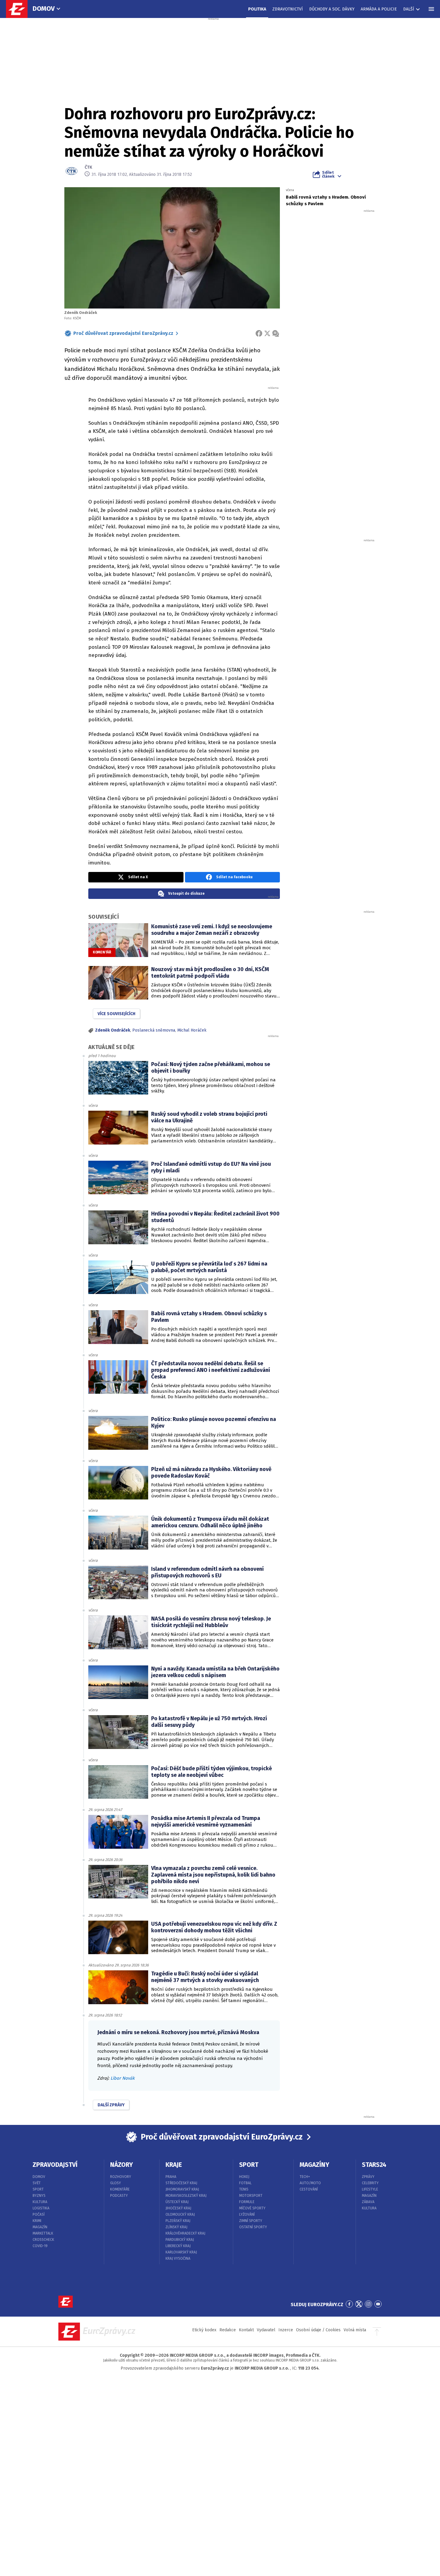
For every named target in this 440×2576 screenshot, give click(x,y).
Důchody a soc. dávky (332, 9)
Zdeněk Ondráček (113, 1030)
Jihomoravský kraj (182, 2189)
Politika (257, 9)
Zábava (368, 2202)
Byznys (39, 2196)
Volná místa (355, 2330)
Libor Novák (123, 2078)
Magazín (40, 2227)
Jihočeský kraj (178, 2208)
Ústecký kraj (177, 2202)
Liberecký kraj (178, 2246)
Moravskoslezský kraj (186, 2196)
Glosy (116, 2183)
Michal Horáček (192, 1030)
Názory (122, 2165)
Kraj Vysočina (178, 2258)
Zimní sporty (251, 2221)
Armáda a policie (379, 9)
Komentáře (120, 2189)
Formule (247, 2202)
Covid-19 (40, 2246)
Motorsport (251, 2196)
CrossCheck (43, 2240)
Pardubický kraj (180, 2240)
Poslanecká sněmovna (154, 1030)
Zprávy (368, 2177)
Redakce (228, 2330)
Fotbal (245, 2183)
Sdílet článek (328, 174)
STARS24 (374, 2165)
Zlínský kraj (176, 2227)
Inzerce (286, 2330)
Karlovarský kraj (181, 2252)
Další (409, 9)
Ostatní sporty (253, 2227)
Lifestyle (370, 2189)
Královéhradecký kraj (185, 2233)
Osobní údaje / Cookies (318, 2330)
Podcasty (119, 2196)
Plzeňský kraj (178, 2221)
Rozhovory (121, 2177)
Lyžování (247, 2214)
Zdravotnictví (288, 9)
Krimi (37, 2221)
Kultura (40, 2202)
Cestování (309, 2189)
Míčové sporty (252, 2208)
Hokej (244, 2177)
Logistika (41, 2208)
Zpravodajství (55, 2165)
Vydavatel (266, 2330)
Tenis (244, 2189)
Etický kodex (204, 2330)
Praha (171, 2177)
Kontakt (246, 2330)
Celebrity (370, 2183)
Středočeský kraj (181, 2183)
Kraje (174, 2165)
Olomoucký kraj (180, 2214)
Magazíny (314, 2165)
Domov (44, 9)
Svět (37, 2183)
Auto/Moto (310, 2183)
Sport (38, 2189)
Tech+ (305, 2177)
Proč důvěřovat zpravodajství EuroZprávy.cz (123, 333)
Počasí (39, 2214)
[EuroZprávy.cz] (20, 9)
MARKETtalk (43, 2233)
